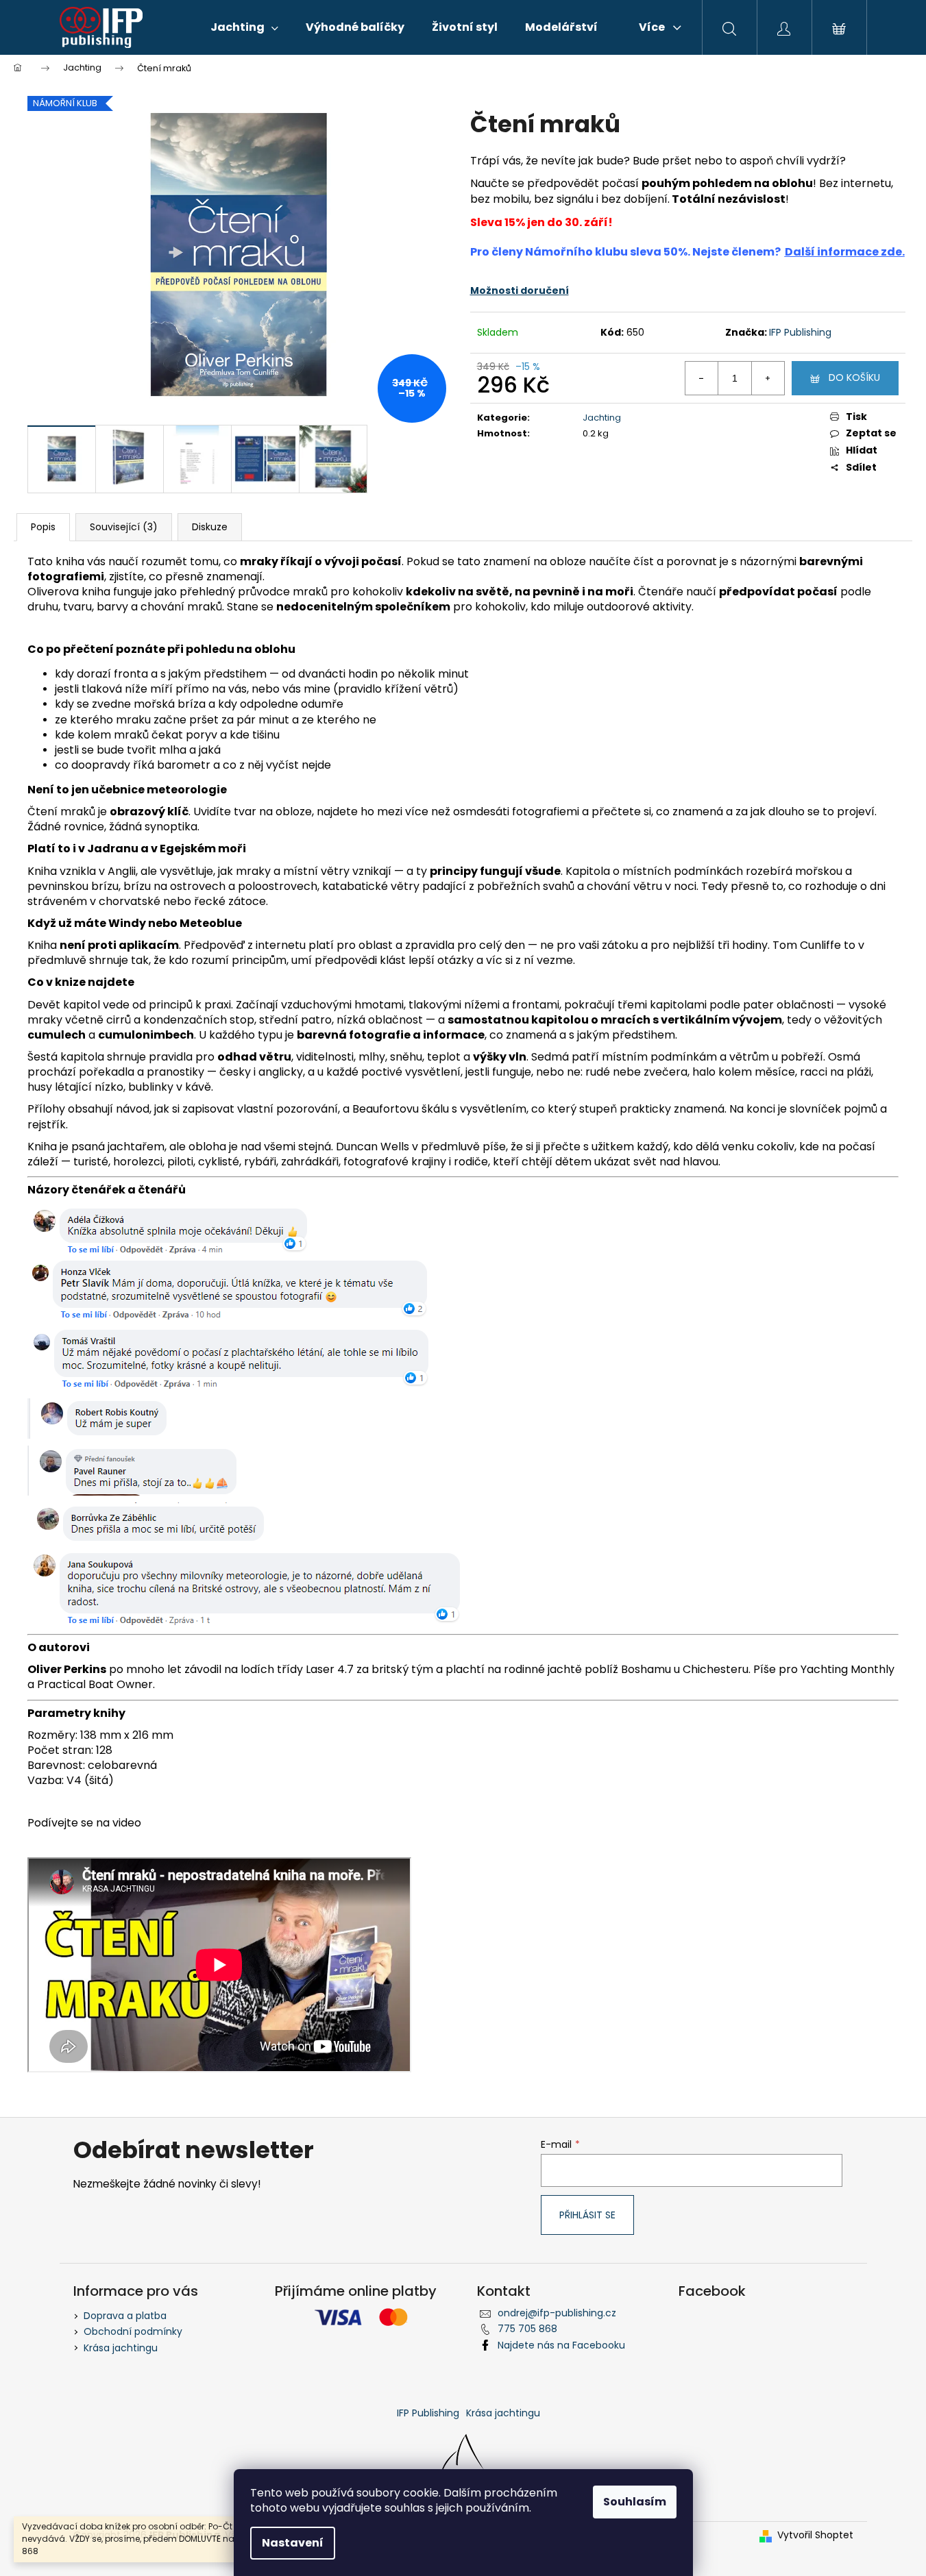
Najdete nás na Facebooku (561, 2345)
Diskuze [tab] (210, 527)
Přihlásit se (587, 2215)
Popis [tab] (43, 527)
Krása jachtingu (121, 2348)
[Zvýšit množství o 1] (768, 378)
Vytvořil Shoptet (815, 2535)
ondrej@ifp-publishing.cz (557, 2313)
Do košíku (854, 377)
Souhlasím (635, 2502)
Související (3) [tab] (124, 527)
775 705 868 (527, 2329)
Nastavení (293, 2543)
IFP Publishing (800, 332)
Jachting (602, 418)
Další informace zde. (845, 252)
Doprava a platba (125, 2316)
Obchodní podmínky (133, 2331)
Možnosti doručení (520, 290)
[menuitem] (244, 27)
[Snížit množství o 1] (702, 378)
